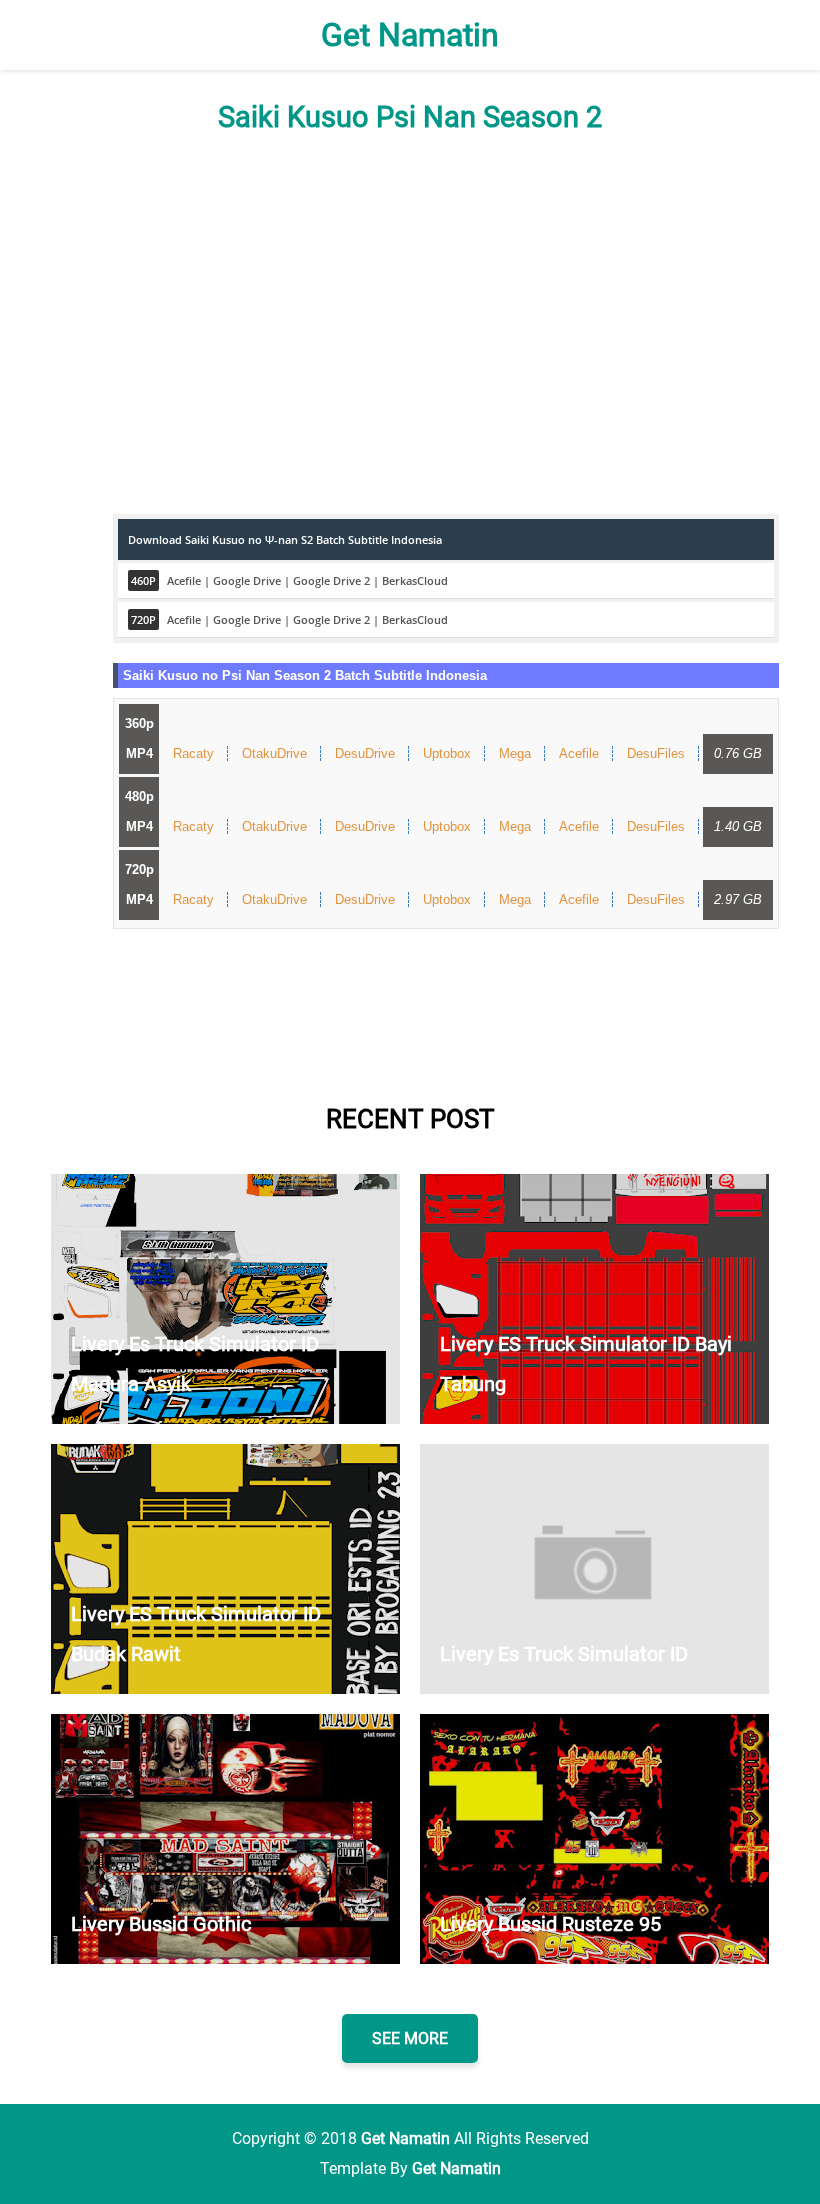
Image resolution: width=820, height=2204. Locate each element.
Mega (515, 753)
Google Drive (247, 580)
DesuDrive (365, 753)
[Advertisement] (410, 324)
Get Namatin (410, 35)
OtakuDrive (274, 753)
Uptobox (447, 753)
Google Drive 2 (331, 580)
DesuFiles (656, 753)
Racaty (193, 753)
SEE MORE (410, 2038)
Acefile (184, 580)
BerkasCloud (415, 580)
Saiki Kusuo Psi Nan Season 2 (410, 117)
